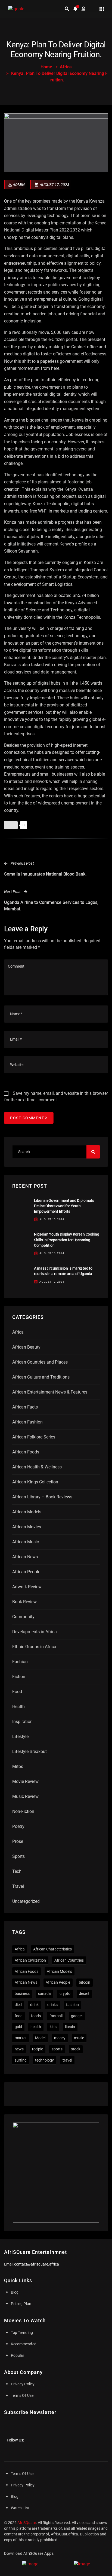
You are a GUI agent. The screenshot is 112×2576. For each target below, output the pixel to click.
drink (34, 2005)
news (19, 2049)
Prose (18, 1841)
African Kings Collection (35, 1482)
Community (23, 1617)
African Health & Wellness (37, 1467)
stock (76, 2049)
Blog (15, 2292)
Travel (18, 1886)
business (22, 1993)
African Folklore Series (34, 1437)
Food (17, 1692)
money (60, 2038)
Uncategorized (26, 1901)
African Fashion (27, 1422)
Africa (66, 67)
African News (25, 1557)
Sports (18, 1856)
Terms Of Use (22, 2395)
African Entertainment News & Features (50, 1392)
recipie (38, 2049)
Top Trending (22, 2333)
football (56, 2016)
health (36, 2027)
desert (84, 1993)
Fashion (20, 1662)
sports (57, 2049)
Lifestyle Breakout (29, 1752)
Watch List (20, 2508)
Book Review (24, 1602)
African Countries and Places (40, 1362)
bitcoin (85, 1982)
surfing (21, 2060)
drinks (52, 2005)
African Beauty (26, 1347)
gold (18, 2027)
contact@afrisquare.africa (37, 2264)
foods (36, 2016)
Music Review (25, 1796)
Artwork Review (27, 1587)
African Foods (26, 1452)
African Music (26, 1542)
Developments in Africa (35, 1632)
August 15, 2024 (52, 1219)
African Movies (27, 1527)
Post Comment (27, 1118)
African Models (27, 1512)
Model (40, 2038)
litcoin (70, 2027)
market (21, 2038)
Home (46, 67)
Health (18, 1707)
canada (44, 1993)
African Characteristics (52, 1949)
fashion (72, 2005)
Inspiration (22, 1722)
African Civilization (30, 1960)
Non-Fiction (23, 1811)
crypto (65, 1993)
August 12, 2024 (52, 1282)
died (18, 2005)
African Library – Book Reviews (42, 1497)
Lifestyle (20, 1737)
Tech (17, 1871)
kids (53, 2027)
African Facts (25, 1407)
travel (67, 2060)
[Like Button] (11, 825)
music (79, 2038)
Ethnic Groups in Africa (34, 1647)
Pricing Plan (21, 2304)
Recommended (24, 2344)
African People (26, 1572)
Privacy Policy (23, 2384)
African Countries (69, 1960)
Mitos (18, 1766)
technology (44, 2060)
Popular (18, 2355)
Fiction (19, 1677)
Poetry (18, 1826)
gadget (77, 2016)
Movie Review (25, 1781)
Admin (19, 185)
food (19, 2016)
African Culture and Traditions (41, 1377)
